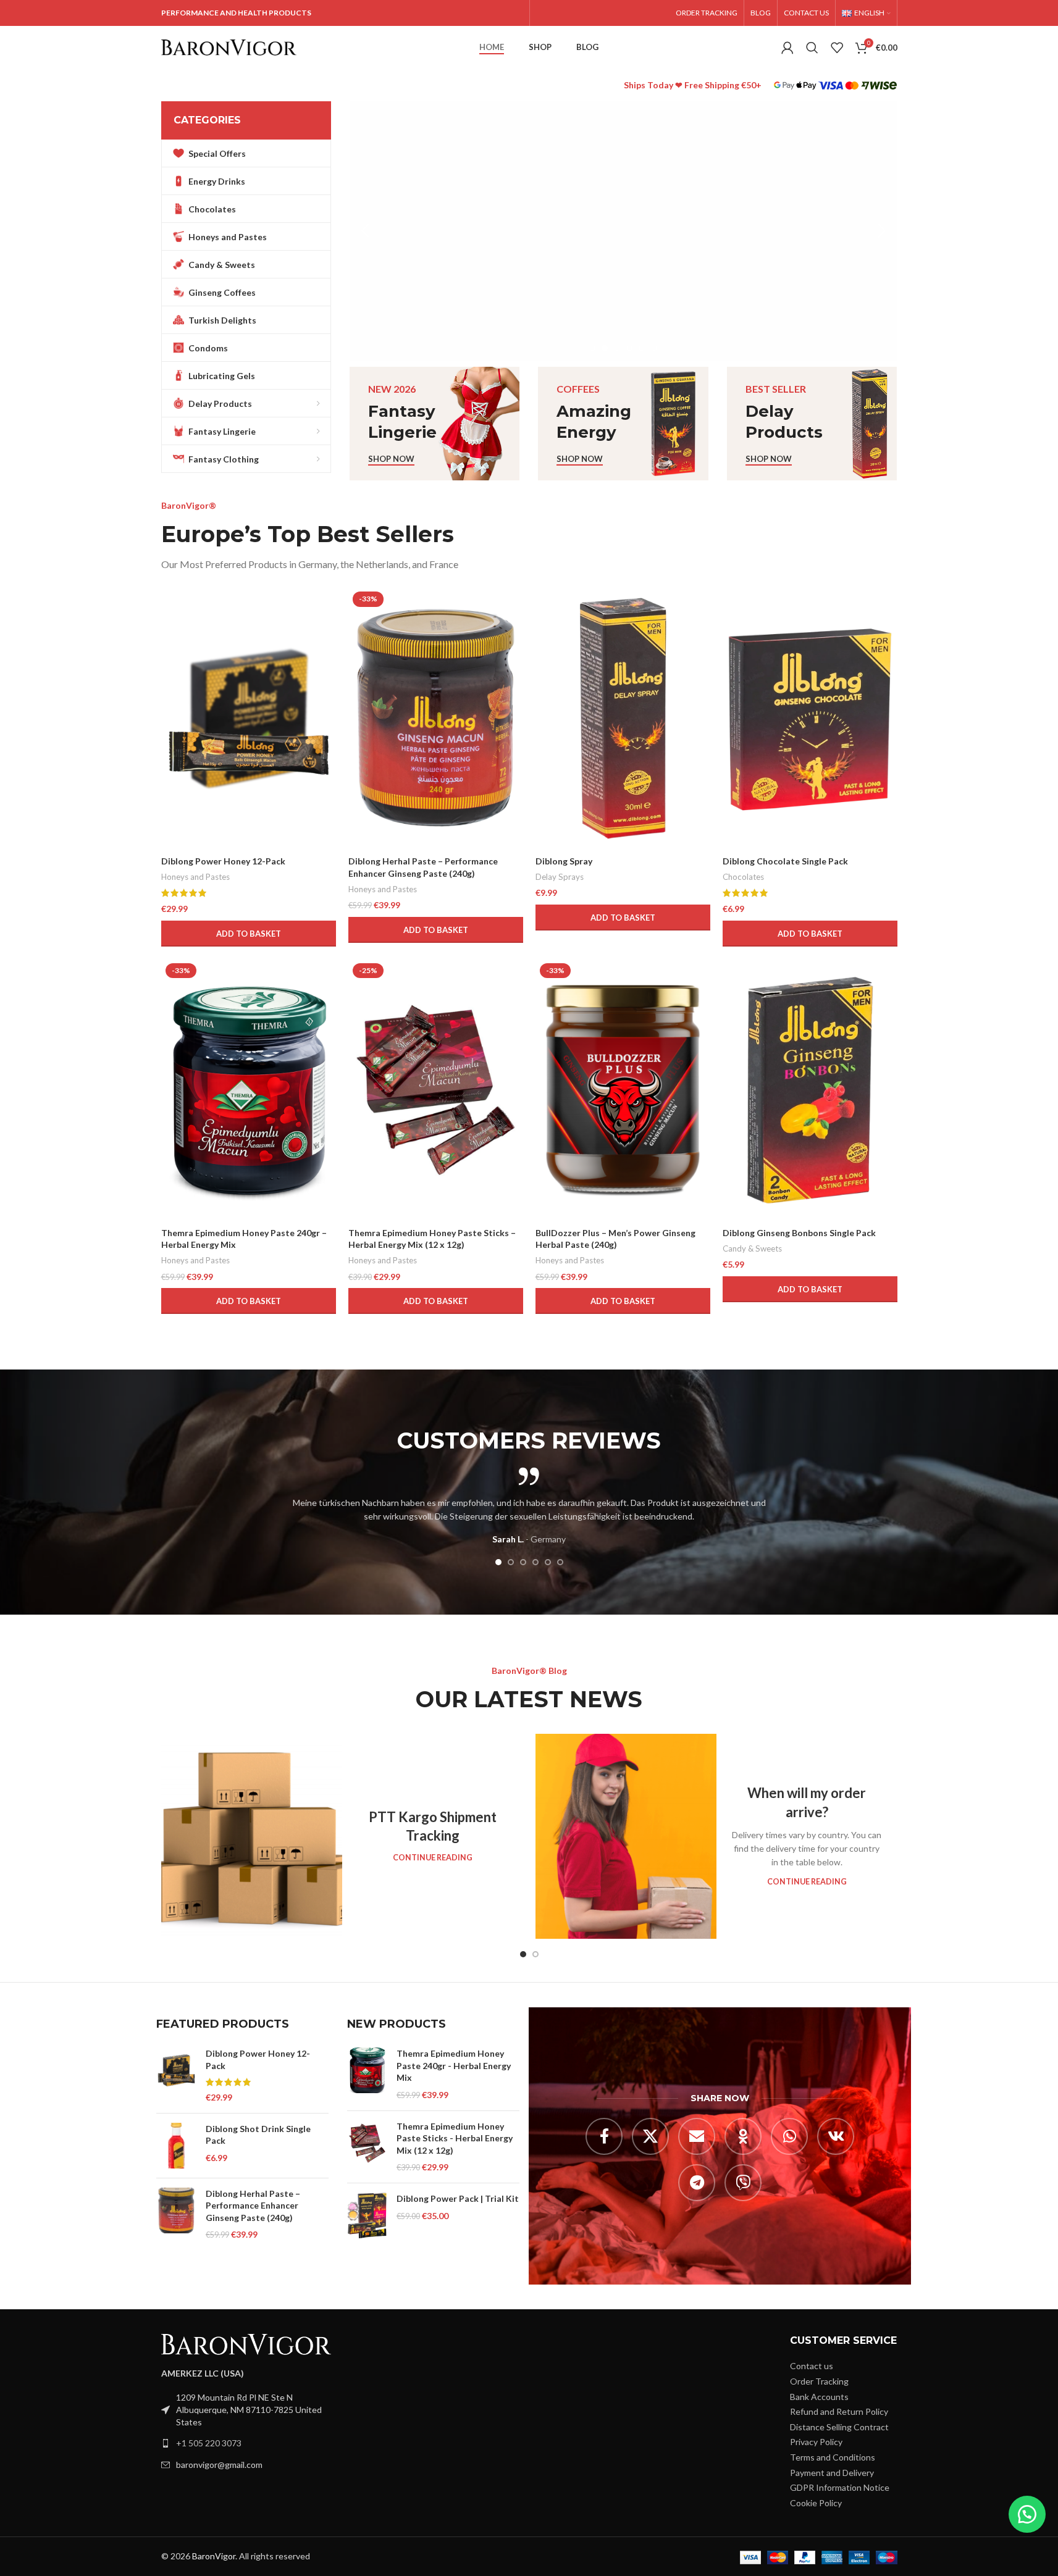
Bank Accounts (819, 2396)
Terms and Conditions (833, 2457)
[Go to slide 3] (617, 348)
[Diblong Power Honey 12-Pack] (249, 718)
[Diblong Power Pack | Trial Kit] (367, 2215)
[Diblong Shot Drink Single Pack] (176, 2145)
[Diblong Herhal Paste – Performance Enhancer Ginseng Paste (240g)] (176, 2214)
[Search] (812, 48)
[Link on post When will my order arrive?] (626, 1836)
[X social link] (650, 2136)
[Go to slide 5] (642, 348)
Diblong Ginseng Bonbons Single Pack (799, 1233)
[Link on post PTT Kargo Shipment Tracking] (252, 1836)
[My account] (787, 48)
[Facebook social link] (604, 2136)
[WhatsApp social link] (789, 2136)
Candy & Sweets (752, 1248)
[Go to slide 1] (592, 348)
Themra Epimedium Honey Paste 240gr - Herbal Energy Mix (454, 2065)
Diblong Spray (564, 861)
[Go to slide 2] (605, 348)
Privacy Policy (816, 2442)
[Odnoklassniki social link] (743, 2136)
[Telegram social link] (697, 2183)
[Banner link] (435, 424)
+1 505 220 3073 (209, 2443)
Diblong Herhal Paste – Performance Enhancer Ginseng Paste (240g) (253, 2205)
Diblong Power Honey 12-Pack (223, 861)
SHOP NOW (412, 190)
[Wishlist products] (837, 48)
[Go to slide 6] (654, 348)
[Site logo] (229, 47)
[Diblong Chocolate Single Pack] (810, 718)
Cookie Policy (816, 2502)
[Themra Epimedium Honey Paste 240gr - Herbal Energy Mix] (367, 2074)
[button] (365, 231)
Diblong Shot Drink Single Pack (258, 2134)
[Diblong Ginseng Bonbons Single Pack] (810, 1090)
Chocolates (743, 877)
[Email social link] (697, 2136)
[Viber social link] (743, 2183)
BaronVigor (214, 2556)
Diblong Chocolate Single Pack (785, 861)
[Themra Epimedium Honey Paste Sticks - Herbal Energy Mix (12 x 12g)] (367, 2146)
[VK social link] (836, 2136)
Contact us (812, 2366)
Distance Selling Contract (839, 2426)
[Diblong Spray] (623, 718)
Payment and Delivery (832, 2472)
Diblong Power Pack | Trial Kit (458, 2198)
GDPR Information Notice (840, 2487)
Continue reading (433, 1858)
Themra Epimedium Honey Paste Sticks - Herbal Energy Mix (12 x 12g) (455, 2138)
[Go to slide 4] (629, 348)
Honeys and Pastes (195, 877)
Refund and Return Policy (839, 2411)
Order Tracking (819, 2381)
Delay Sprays (560, 877)
